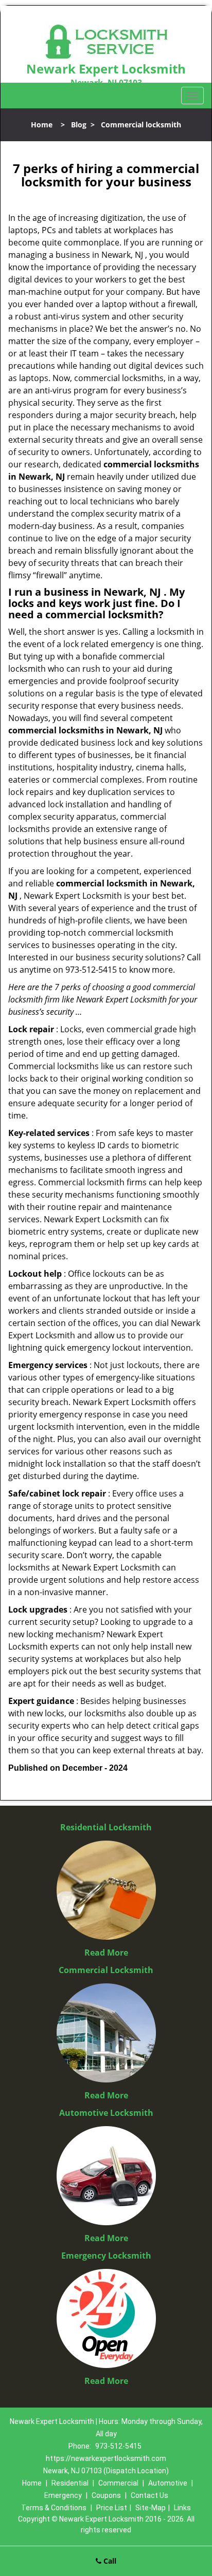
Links (182, 2508)
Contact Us (149, 2495)
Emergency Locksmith (106, 2256)
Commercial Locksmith (106, 1970)
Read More (106, 1953)
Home (42, 125)
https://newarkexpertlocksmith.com (106, 2458)
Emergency (63, 2495)
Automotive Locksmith (106, 2113)
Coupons (106, 2495)
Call (109, 2561)
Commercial (118, 2483)
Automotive (168, 2483)
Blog (79, 125)
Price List (112, 2508)
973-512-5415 (118, 2446)
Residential (70, 2483)
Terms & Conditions (54, 2508)
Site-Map (151, 2508)
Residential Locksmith (106, 1827)
